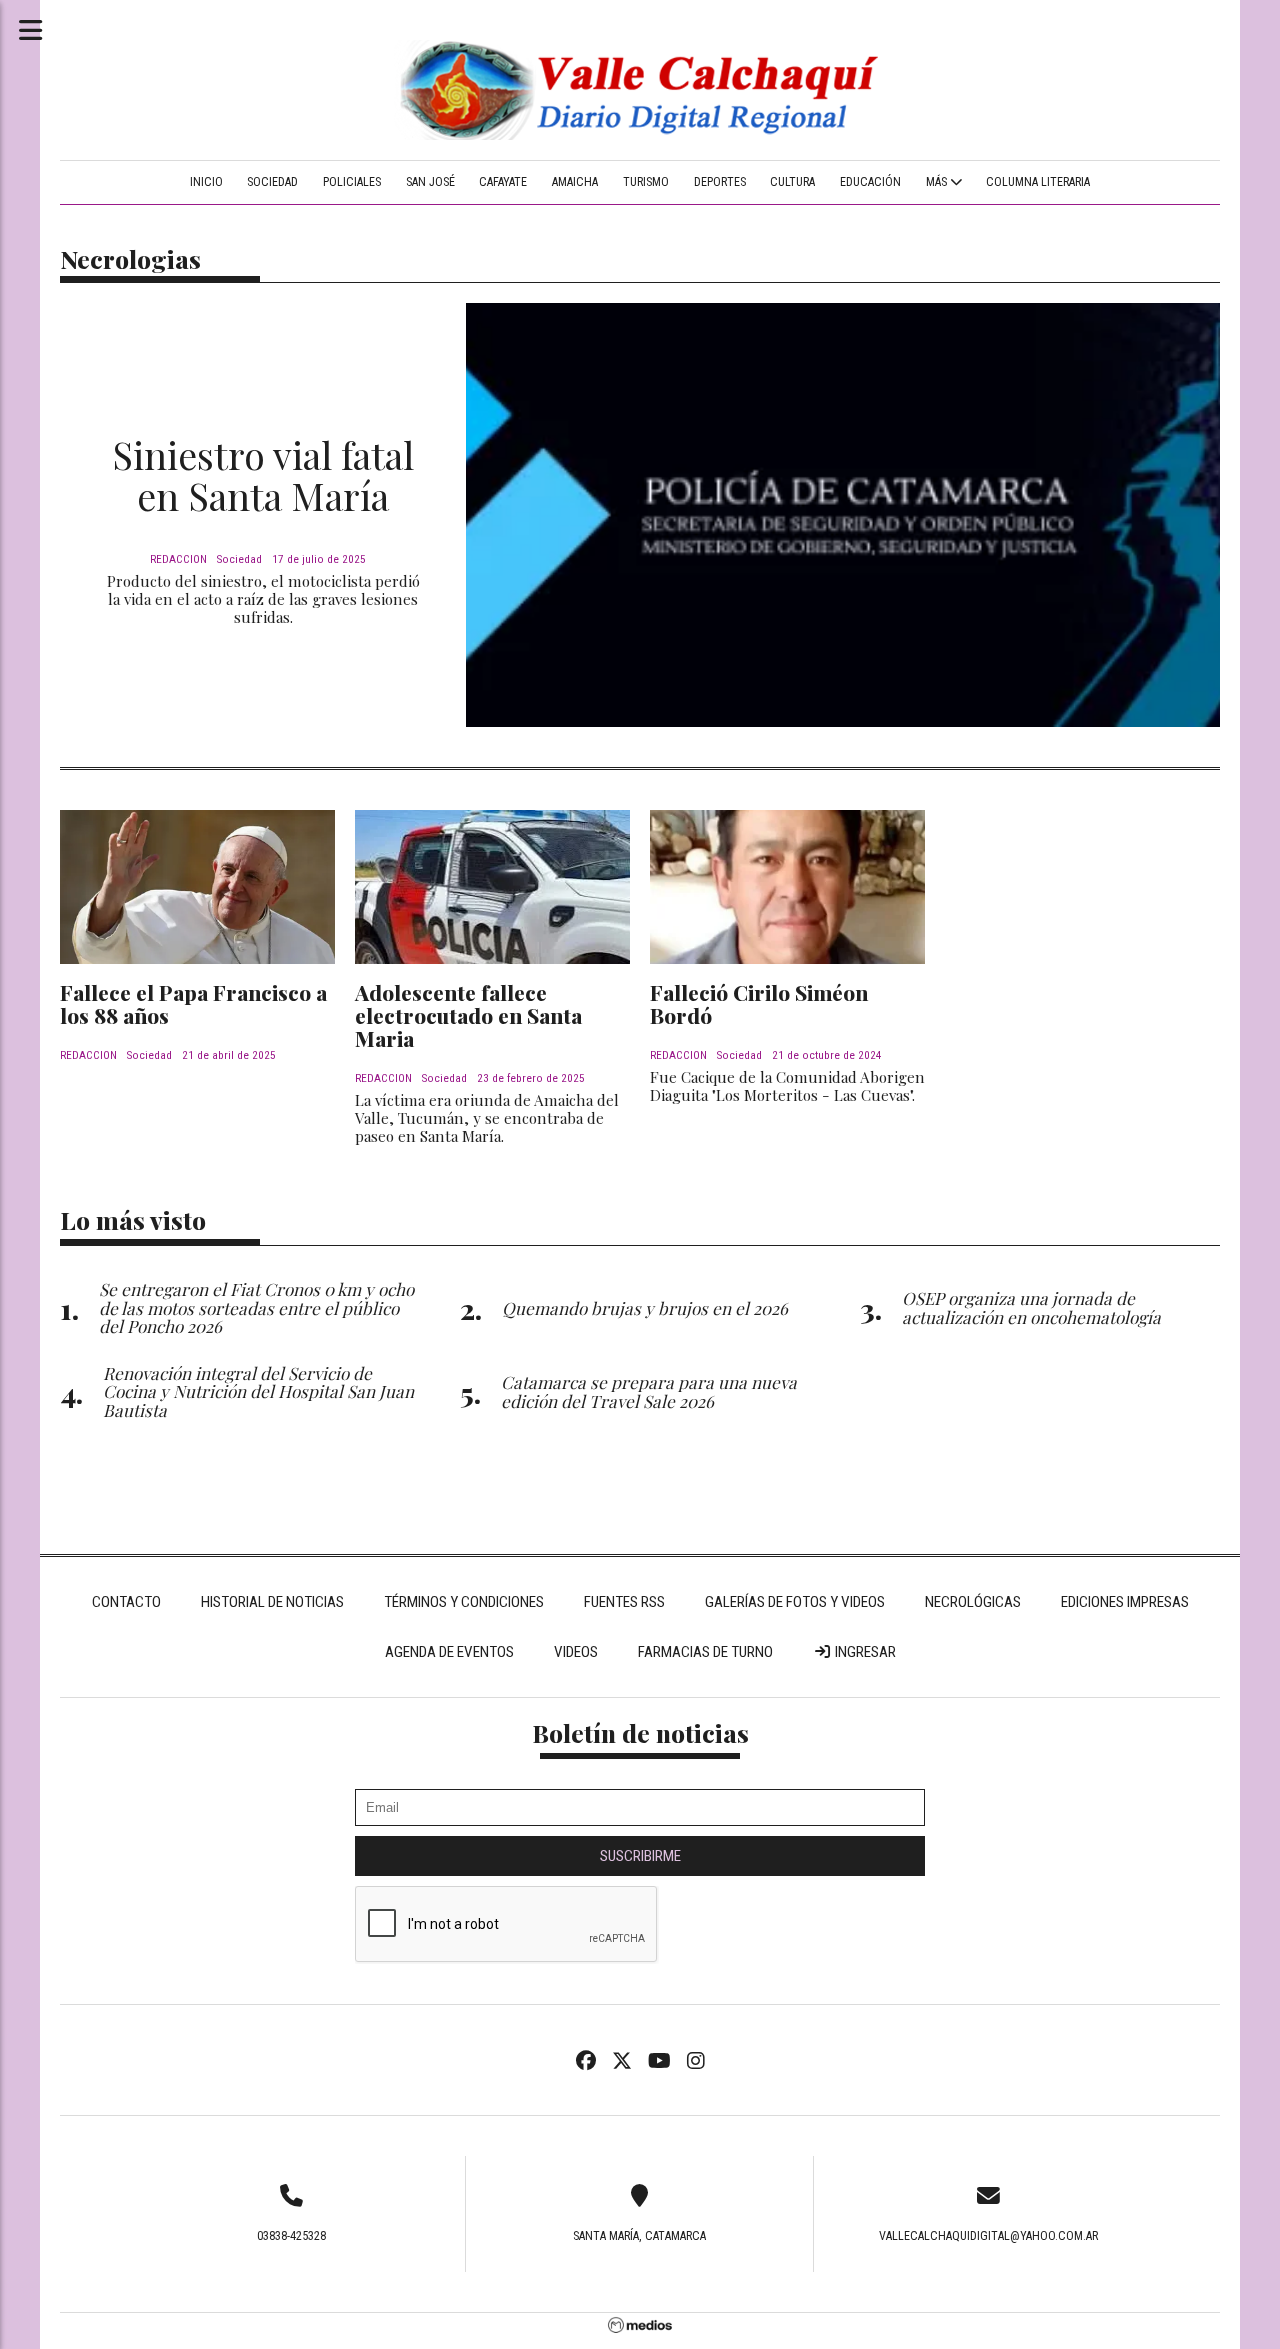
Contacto (126, 1602)
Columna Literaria (1038, 182)
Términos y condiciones (464, 1602)
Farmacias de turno (705, 1652)
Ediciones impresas (1125, 1602)
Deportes (720, 182)
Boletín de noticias (640, 1732)
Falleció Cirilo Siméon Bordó (759, 1003)
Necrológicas (973, 1602)
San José (430, 182)
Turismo (646, 182)
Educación (870, 182)
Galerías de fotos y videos (795, 1602)
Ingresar (864, 1652)
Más (938, 182)
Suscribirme (640, 1856)
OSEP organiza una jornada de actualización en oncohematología (1031, 1307)
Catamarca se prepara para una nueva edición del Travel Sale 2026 (649, 1391)
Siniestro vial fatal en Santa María (263, 475)
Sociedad (272, 182)
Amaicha (575, 182)
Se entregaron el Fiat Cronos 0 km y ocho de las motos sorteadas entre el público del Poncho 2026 (256, 1307)
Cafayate (503, 182)
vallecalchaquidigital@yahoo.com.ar (988, 2236)
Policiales (352, 182)
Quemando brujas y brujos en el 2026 (645, 1307)
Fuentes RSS (624, 1602)
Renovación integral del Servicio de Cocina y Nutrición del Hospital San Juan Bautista (258, 1391)
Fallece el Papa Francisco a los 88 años (193, 1003)
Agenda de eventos (449, 1652)
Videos (576, 1652)
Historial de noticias (272, 1602)
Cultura (792, 182)
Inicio (206, 182)
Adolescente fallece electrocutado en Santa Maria (468, 1015)
